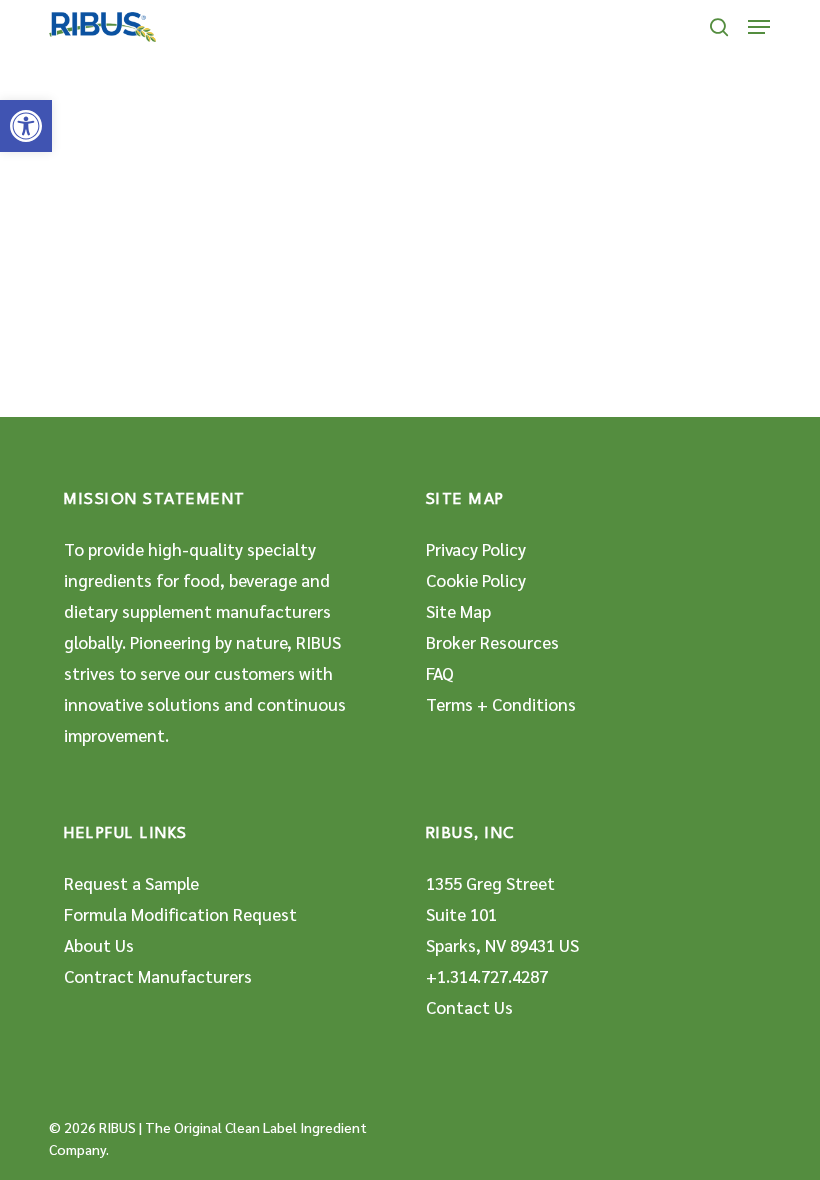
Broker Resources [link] (492, 642)
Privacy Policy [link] (476, 549)
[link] (26, 126)
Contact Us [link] (469, 1007)
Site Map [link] (458, 611)
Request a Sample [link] (131, 883)
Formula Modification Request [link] (180, 914)
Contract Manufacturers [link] (158, 976)
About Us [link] (99, 945)
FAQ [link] (440, 673)
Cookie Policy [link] (476, 580)
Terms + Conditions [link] (501, 704)
